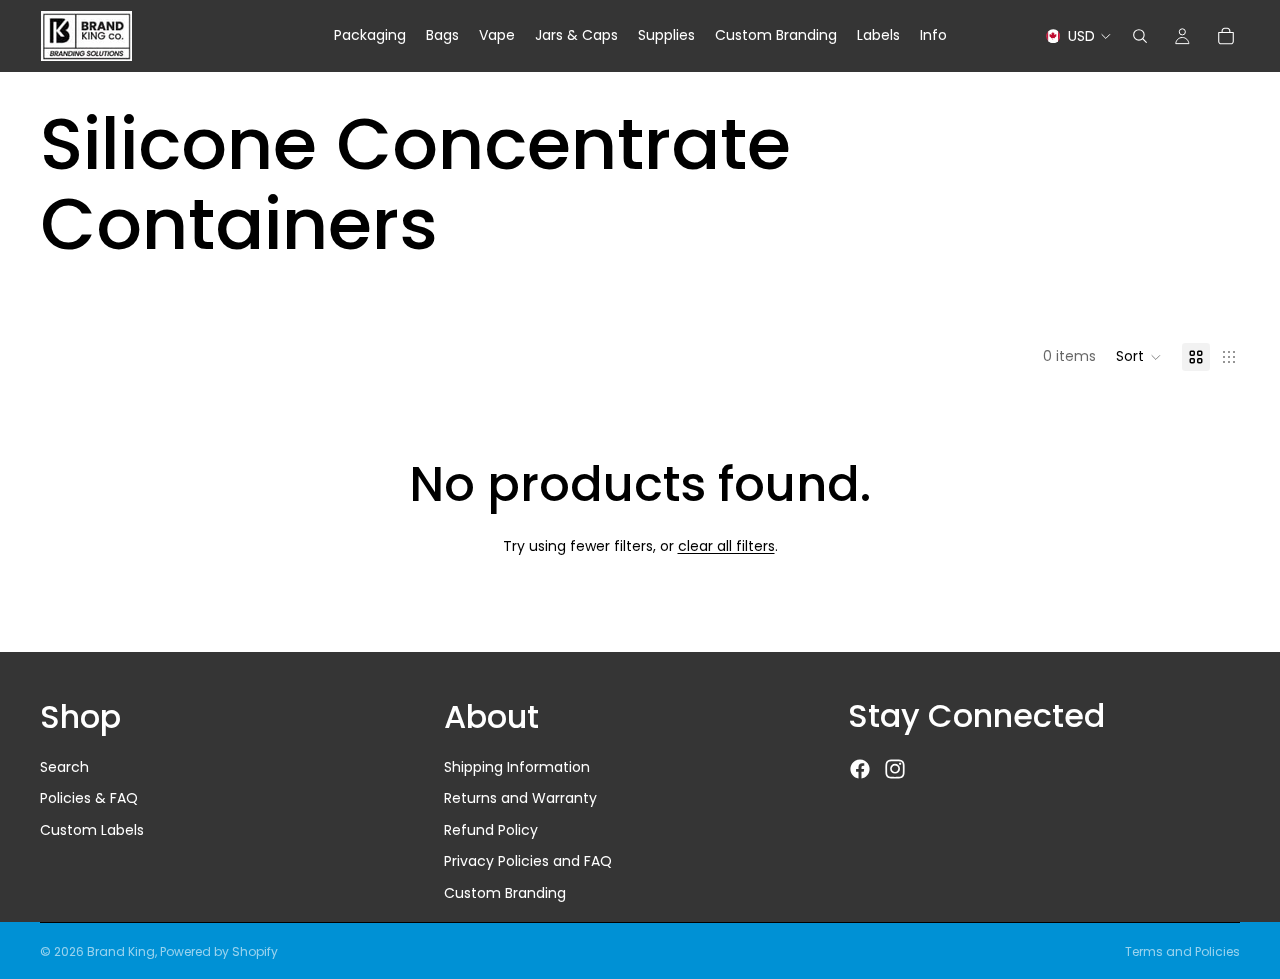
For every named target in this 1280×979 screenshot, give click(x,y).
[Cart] (1226, 36)
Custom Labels (92, 830)
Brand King (121, 951)
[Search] (1140, 36)
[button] (1139, 357)
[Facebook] (860, 770)
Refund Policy (491, 830)
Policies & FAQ (89, 799)
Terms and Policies (1182, 951)
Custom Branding (505, 893)
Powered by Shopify (219, 951)
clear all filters (726, 546)
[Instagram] (895, 770)
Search (64, 767)
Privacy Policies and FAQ (528, 862)
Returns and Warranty (520, 799)
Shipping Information (517, 767)
